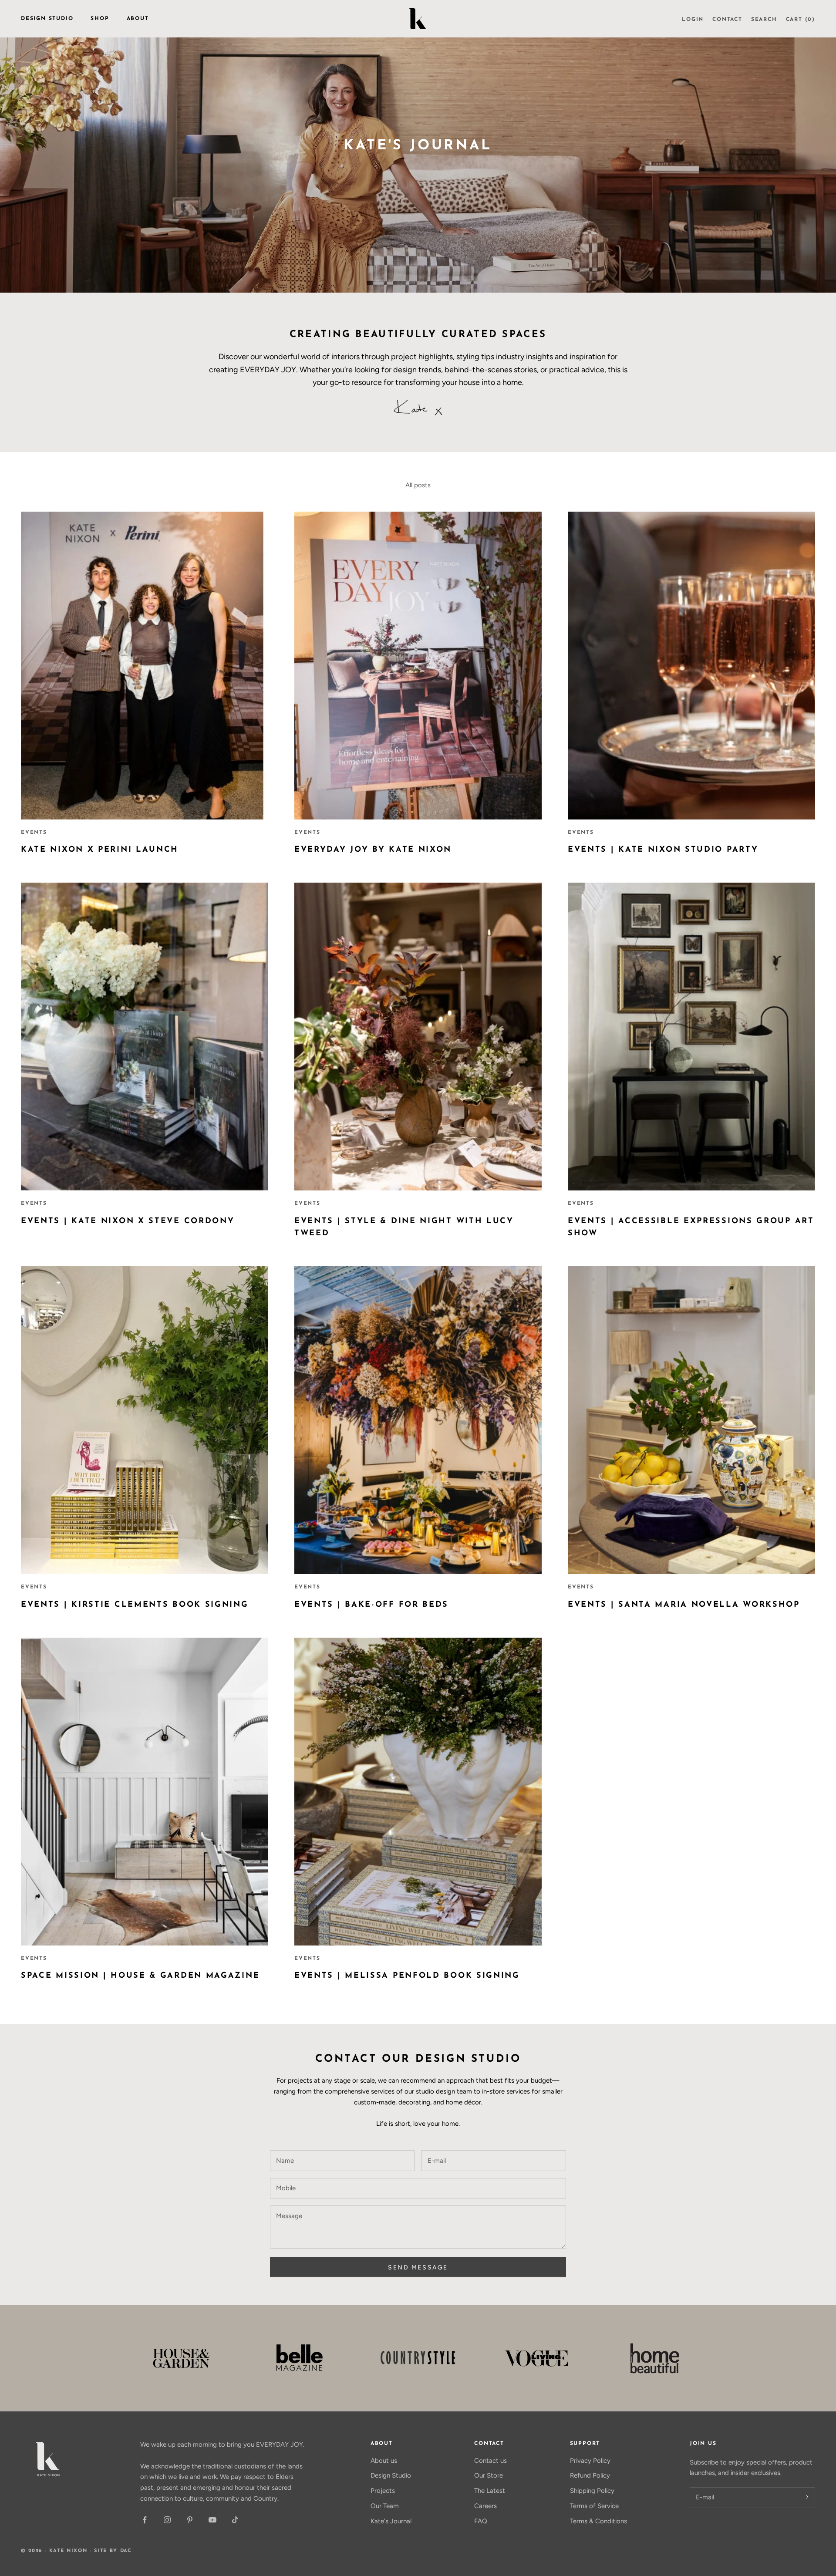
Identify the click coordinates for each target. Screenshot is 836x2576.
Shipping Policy (592, 2491)
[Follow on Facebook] (145, 2520)
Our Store (489, 2475)
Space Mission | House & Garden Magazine (140, 1976)
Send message (418, 2267)
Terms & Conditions (598, 2521)
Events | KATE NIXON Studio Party (663, 850)
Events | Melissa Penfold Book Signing (407, 1976)
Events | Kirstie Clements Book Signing (135, 1605)
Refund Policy (590, 2475)
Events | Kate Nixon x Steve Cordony (128, 1221)
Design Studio (47, 19)
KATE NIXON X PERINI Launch (100, 850)
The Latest (490, 2491)
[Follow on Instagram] (167, 2520)
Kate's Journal (391, 2521)
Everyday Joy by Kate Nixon (373, 850)
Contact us (490, 2461)
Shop (100, 19)
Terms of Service (594, 2506)
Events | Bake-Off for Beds (371, 1605)
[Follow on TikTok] (235, 2520)
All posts (418, 485)
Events (34, 833)
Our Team (385, 2506)
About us (384, 2461)
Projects (383, 2491)
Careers (485, 2506)
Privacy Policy (590, 2461)
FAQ (481, 2521)
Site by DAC (113, 2551)
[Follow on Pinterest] (190, 2520)
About (138, 19)
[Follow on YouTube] (212, 2520)
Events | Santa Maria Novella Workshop (684, 1605)
